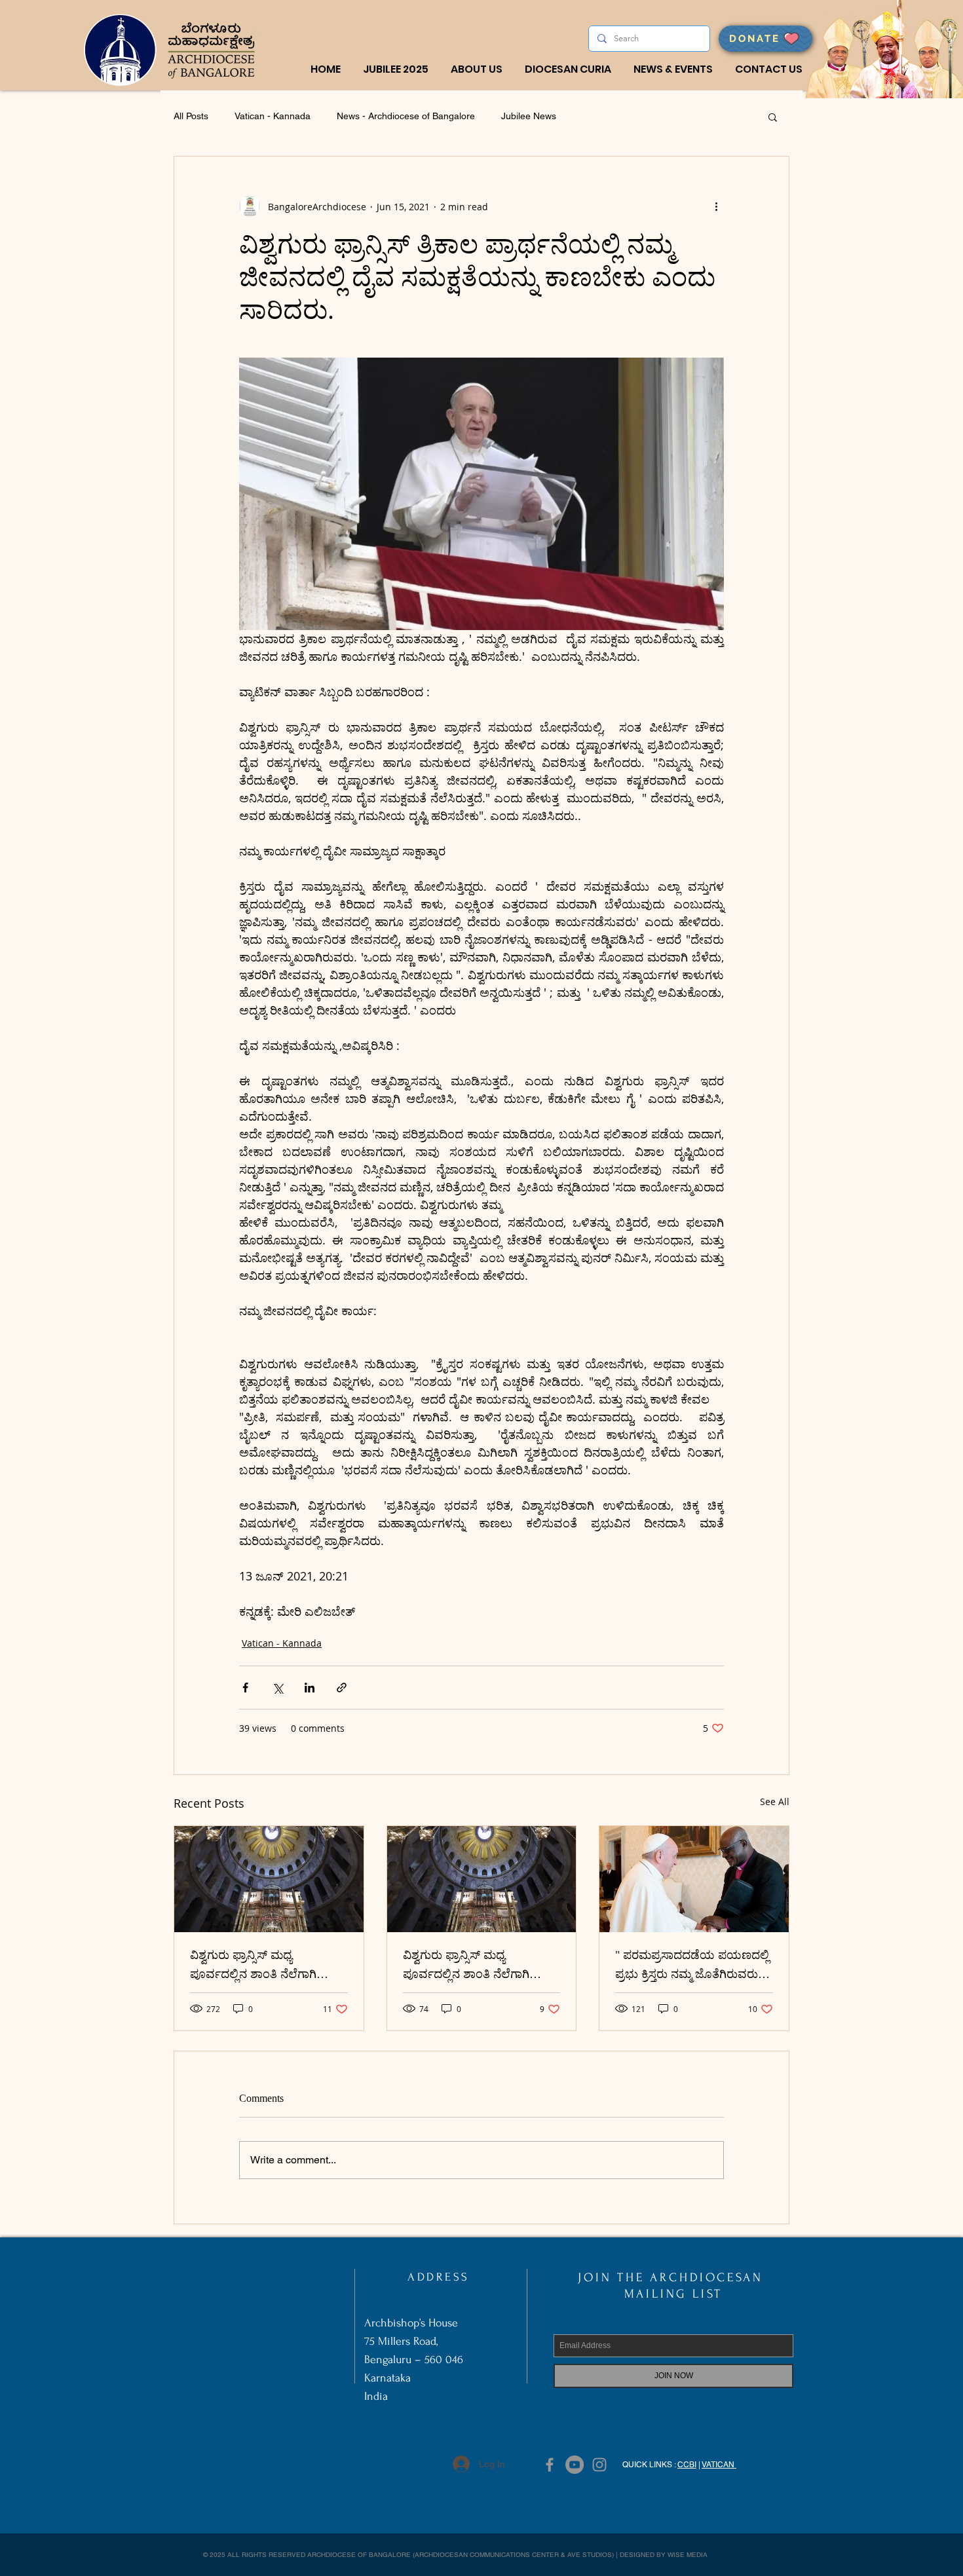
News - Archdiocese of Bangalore (406, 116)
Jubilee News (529, 116)
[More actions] (716, 206)
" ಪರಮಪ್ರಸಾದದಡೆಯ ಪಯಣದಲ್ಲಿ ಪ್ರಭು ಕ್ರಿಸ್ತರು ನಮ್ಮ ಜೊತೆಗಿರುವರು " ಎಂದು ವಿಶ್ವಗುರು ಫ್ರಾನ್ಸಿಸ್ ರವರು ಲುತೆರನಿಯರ (692, 1968)
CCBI (687, 2465)
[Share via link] (342, 1688)
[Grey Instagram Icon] (599, 2465)
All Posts (191, 116)
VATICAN (719, 2465)
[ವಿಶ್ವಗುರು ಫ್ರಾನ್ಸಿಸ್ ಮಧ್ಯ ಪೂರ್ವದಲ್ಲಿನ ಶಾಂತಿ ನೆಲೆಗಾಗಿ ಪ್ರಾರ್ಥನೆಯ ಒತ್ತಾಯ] (269, 1879)
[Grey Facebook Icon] (550, 2465)
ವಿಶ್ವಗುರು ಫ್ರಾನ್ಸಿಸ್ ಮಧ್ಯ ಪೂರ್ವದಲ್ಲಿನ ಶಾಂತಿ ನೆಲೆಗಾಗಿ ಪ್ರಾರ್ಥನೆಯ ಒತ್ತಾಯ (253, 1968)
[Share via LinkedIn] (310, 1688)
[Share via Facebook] (245, 1688)
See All (775, 1801)
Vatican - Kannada (273, 116)
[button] (477, 69)
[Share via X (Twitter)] (277, 1688)
